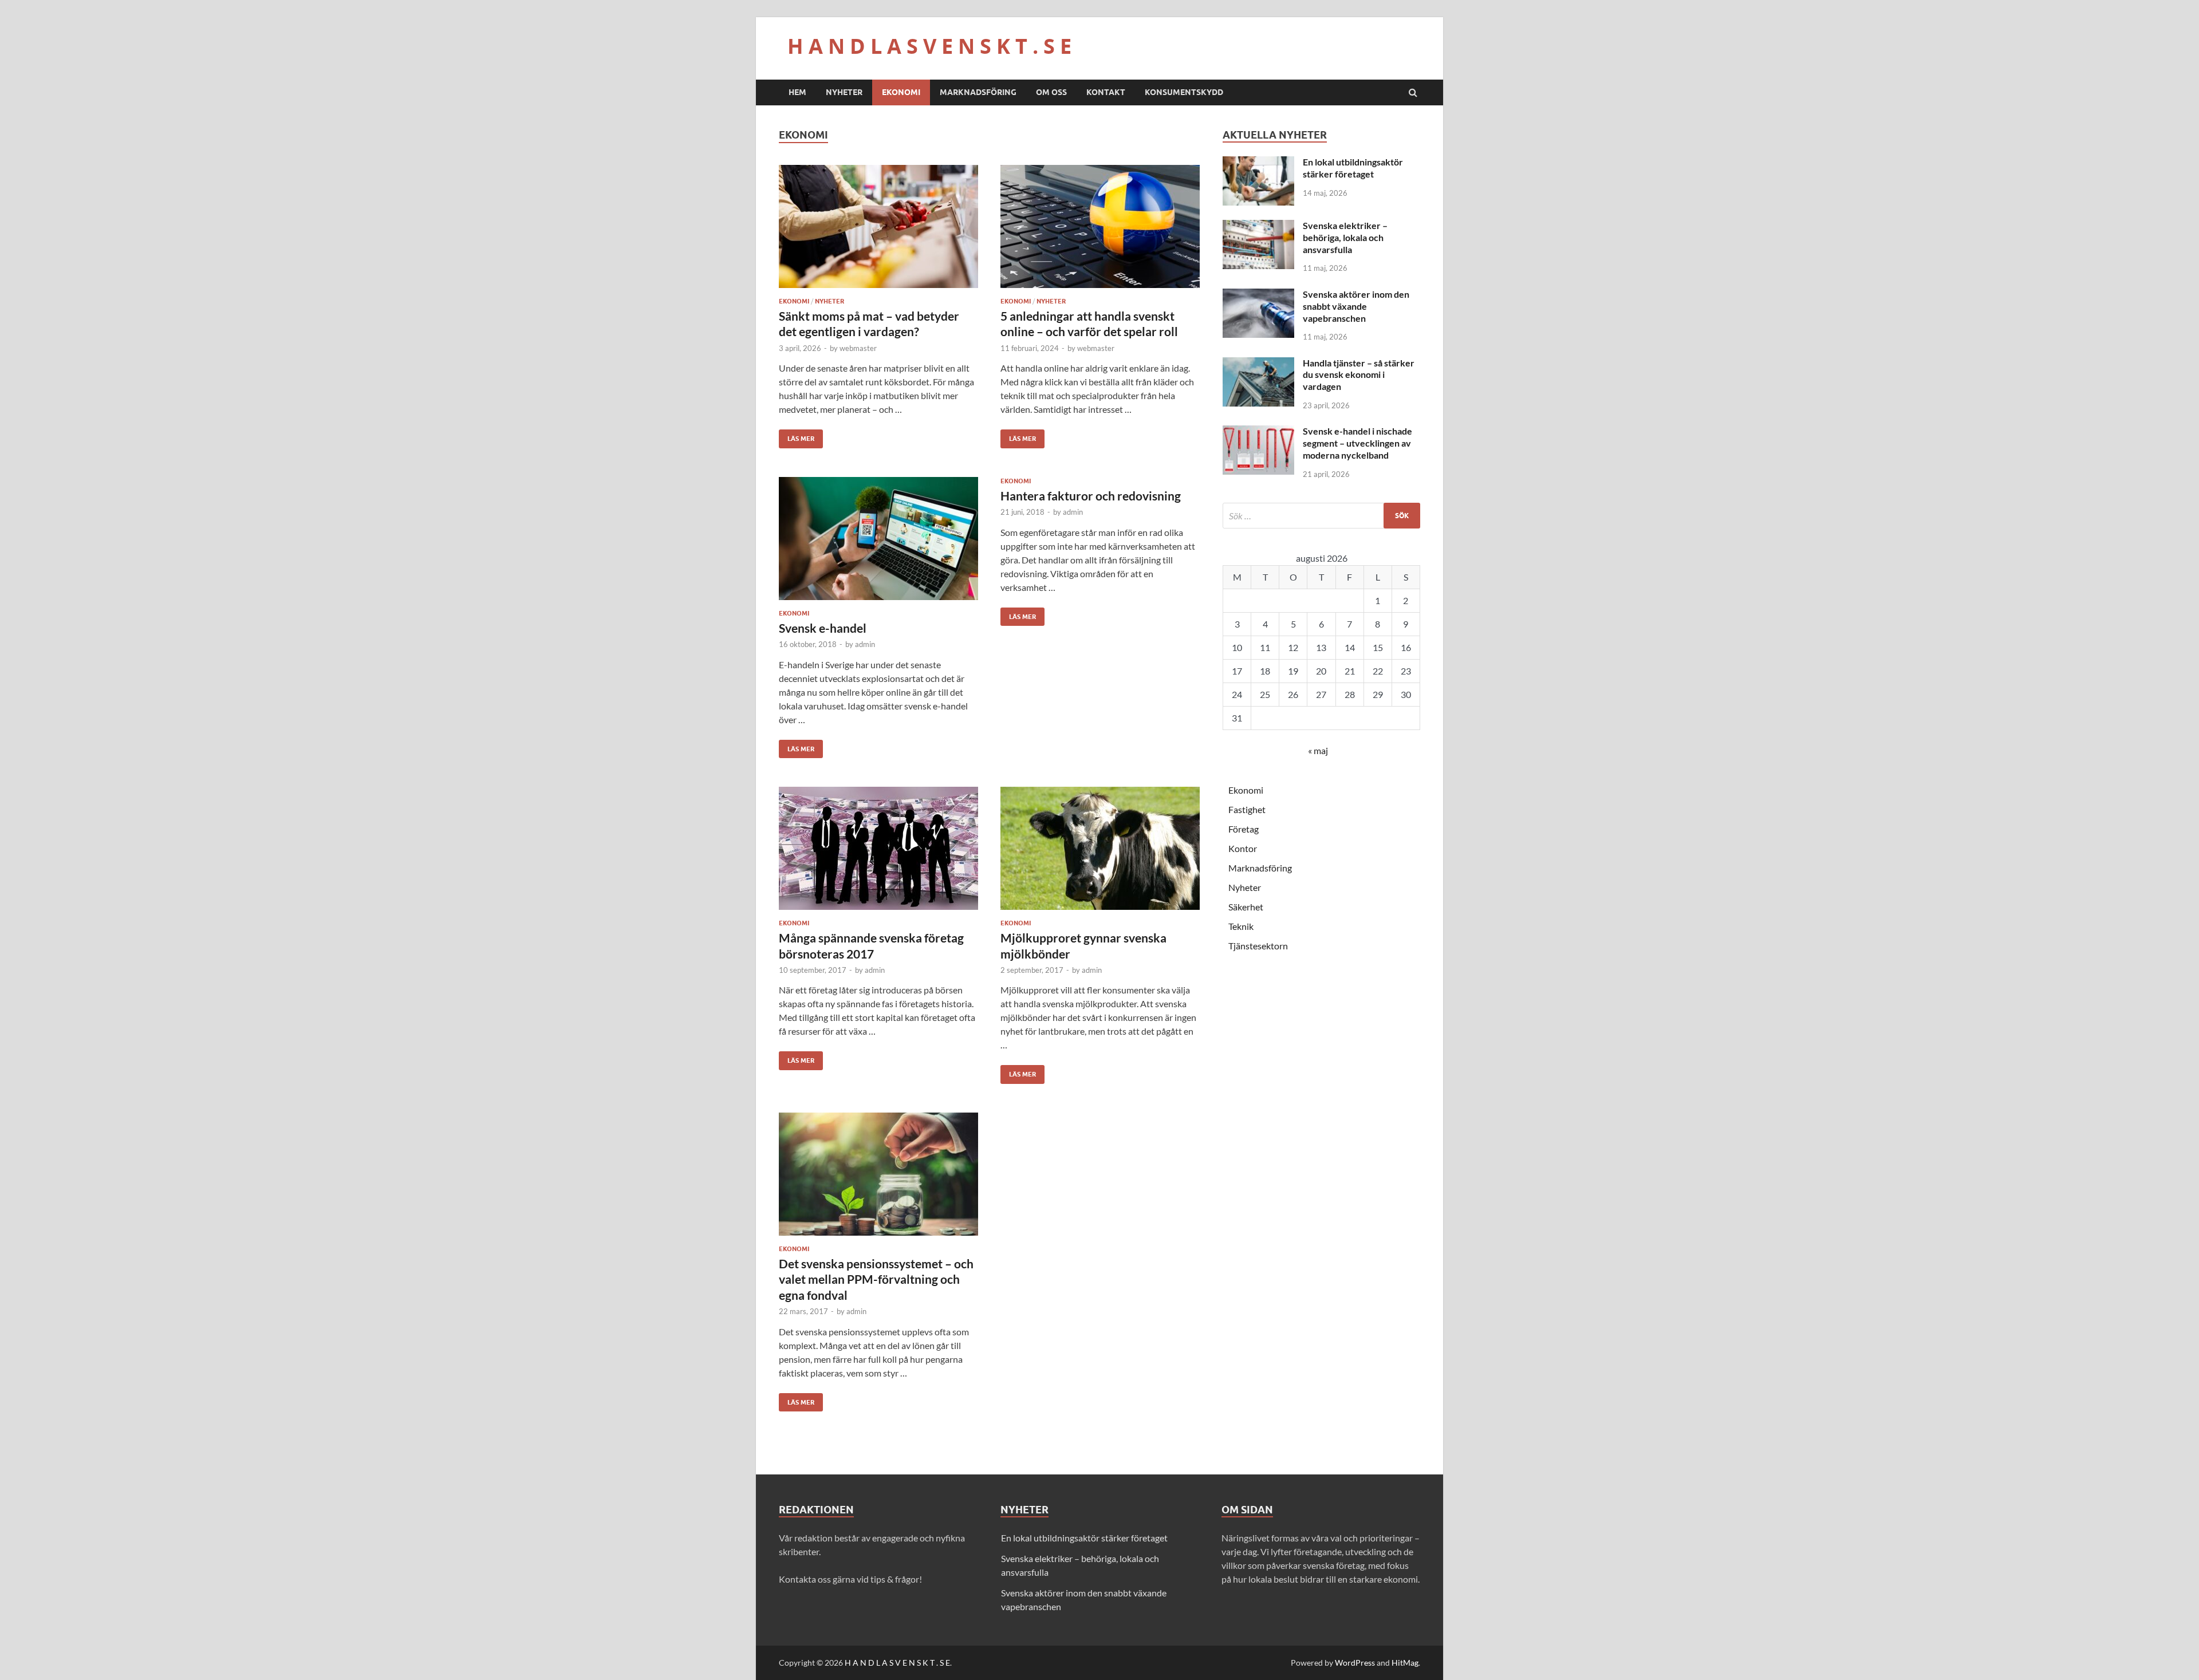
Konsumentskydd (1184, 92)
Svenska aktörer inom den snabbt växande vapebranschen (1356, 306)
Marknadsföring (978, 92)
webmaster (858, 348)
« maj (1318, 750)
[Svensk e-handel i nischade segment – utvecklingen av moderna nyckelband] (1258, 432)
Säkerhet (1246, 907)
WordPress (1355, 1663)
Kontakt (1106, 92)
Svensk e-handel (823, 628)
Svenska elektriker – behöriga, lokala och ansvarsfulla (1345, 237)
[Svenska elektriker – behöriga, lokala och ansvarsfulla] (1258, 226)
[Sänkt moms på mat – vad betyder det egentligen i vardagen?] (878, 231)
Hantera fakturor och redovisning (1091, 496)
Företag (1244, 829)
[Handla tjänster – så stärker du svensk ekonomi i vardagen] (1258, 364)
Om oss (1051, 92)
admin (865, 644)
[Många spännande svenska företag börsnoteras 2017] (878, 853)
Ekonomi (901, 92)
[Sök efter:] (1321, 516)
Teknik (1241, 926)
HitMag (1405, 1663)
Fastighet (1247, 809)
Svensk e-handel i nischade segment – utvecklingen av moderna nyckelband (1357, 443)
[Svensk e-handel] (878, 543)
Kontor (1243, 848)
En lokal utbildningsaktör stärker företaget (1353, 168)
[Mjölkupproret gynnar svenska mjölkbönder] (1100, 853)
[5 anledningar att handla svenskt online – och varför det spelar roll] (1100, 231)
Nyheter (844, 92)
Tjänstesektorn (1258, 946)
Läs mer (797, 436)
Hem (797, 92)
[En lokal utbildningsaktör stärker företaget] (1258, 163)
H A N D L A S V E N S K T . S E (929, 46)
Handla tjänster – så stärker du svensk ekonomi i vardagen (1359, 375)
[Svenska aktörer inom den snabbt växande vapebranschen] (1258, 295)
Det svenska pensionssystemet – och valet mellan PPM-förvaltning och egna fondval (876, 1279)
